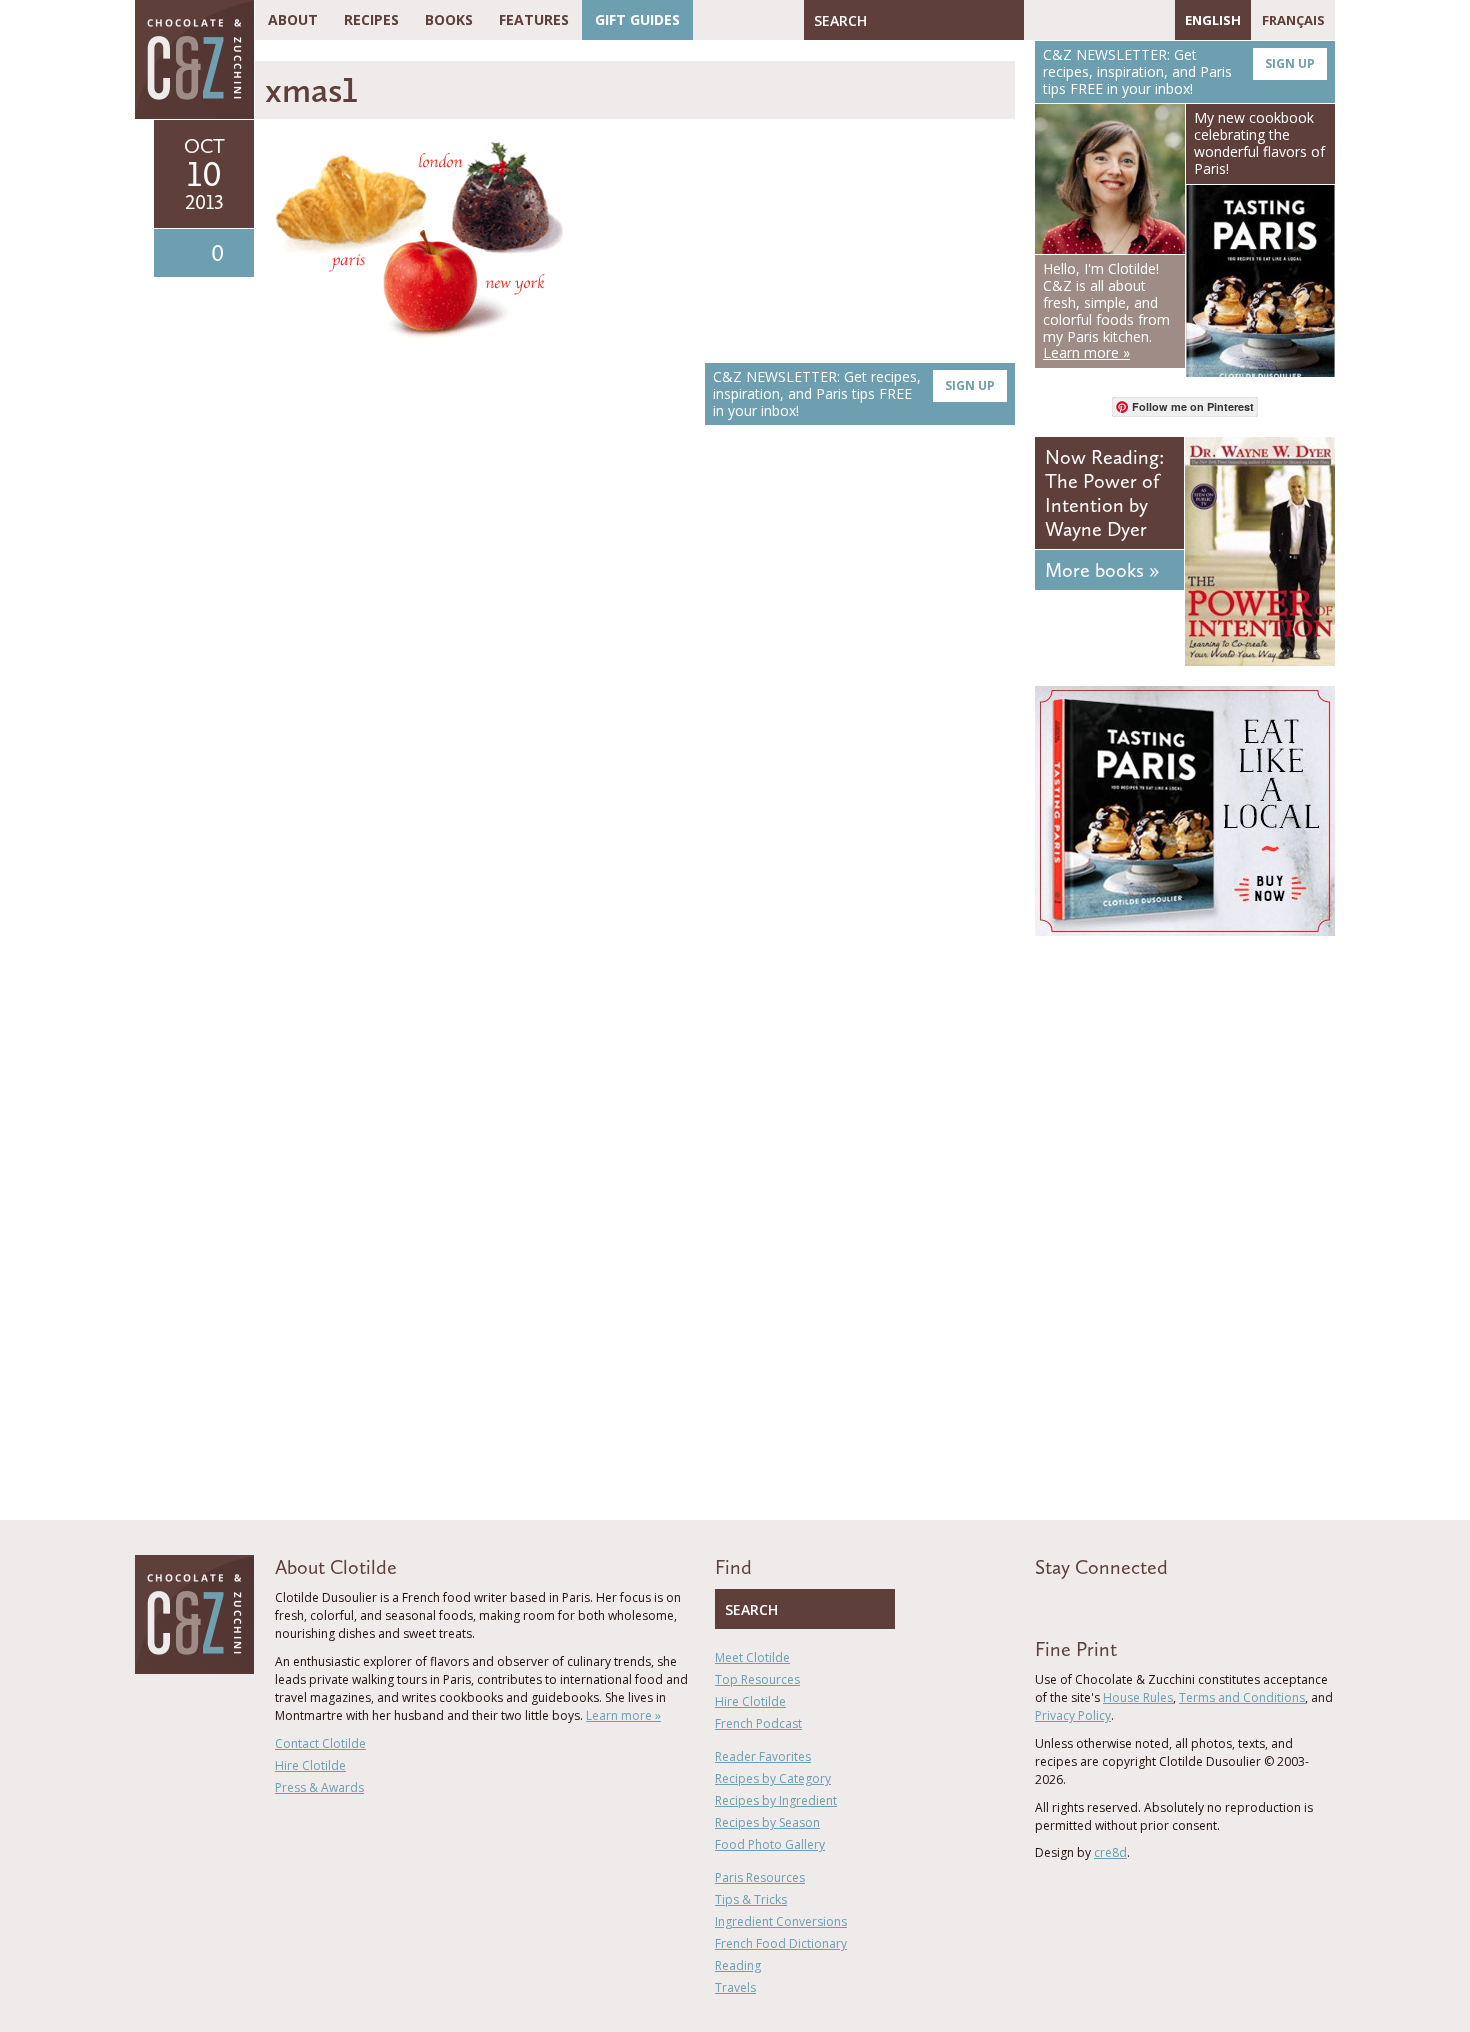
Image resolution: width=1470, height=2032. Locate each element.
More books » (1102, 570)
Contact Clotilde (320, 1743)
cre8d (1110, 1852)
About (293, 19)
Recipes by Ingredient (776, 1800)
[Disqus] (640, 723)
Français (1293, 20)
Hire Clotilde (310, 1765)
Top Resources (757, 1679)
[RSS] (1155, 20)
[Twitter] (1068, 20)
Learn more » (623, 1715)
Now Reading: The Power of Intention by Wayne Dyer (1104, 493)
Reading (738, 1965)
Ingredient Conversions (781, 1921)
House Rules (1138, 1697)
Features (534, 19)
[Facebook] (1039, 20)
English (1213, 20)
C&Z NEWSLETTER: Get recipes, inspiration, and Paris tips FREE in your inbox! (854, 393)
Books (449, 19)
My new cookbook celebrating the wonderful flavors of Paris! (1259, 142)
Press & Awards (319, 1787)
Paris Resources (760, 1877)
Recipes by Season (767, 1822)
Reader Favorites (763, 1756)
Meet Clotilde (752, 1657)
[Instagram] (1126, 20)
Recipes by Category (773, 1778)
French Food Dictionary (781, 1943)
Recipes (371, 19)
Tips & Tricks (751, 1899)
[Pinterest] (1097, 20)
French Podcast (758, 1723)
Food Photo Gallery (770, 1844)
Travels (735, 1987)
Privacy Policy (1073, 1715)
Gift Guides (637, 19)
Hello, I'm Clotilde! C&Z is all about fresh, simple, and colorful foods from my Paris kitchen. (1106, 310)
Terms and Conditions (1242, 1697)
